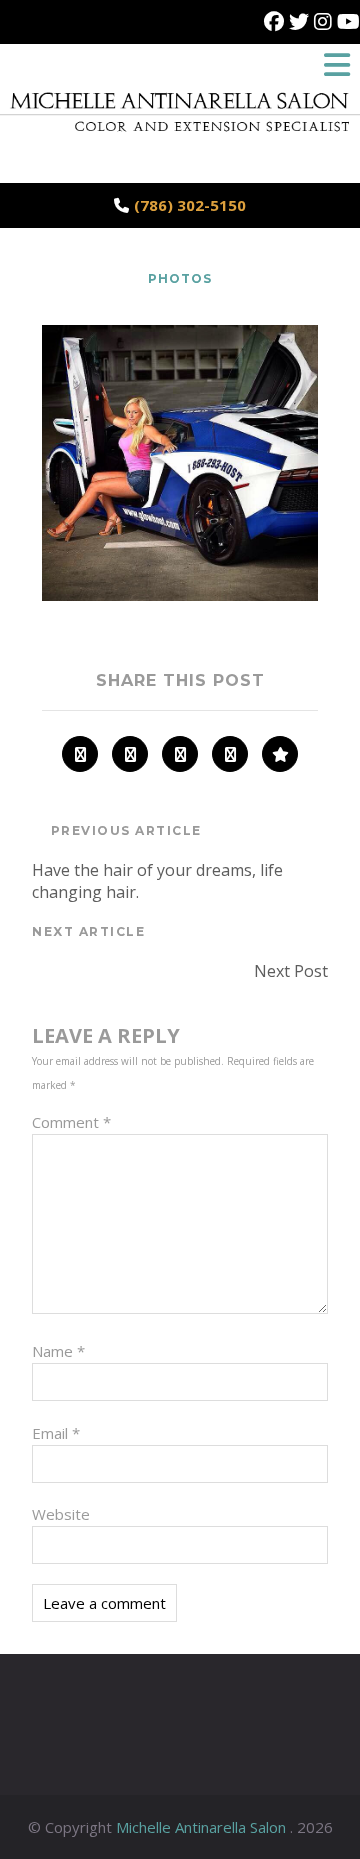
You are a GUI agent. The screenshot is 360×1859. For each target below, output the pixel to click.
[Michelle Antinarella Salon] (180, 140)
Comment (71, 1122)
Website (61, 1514)
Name (58, 1351)
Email (56, 1433)
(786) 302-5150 (190, 205)
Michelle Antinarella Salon (203, 1827)
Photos (180, 278)
